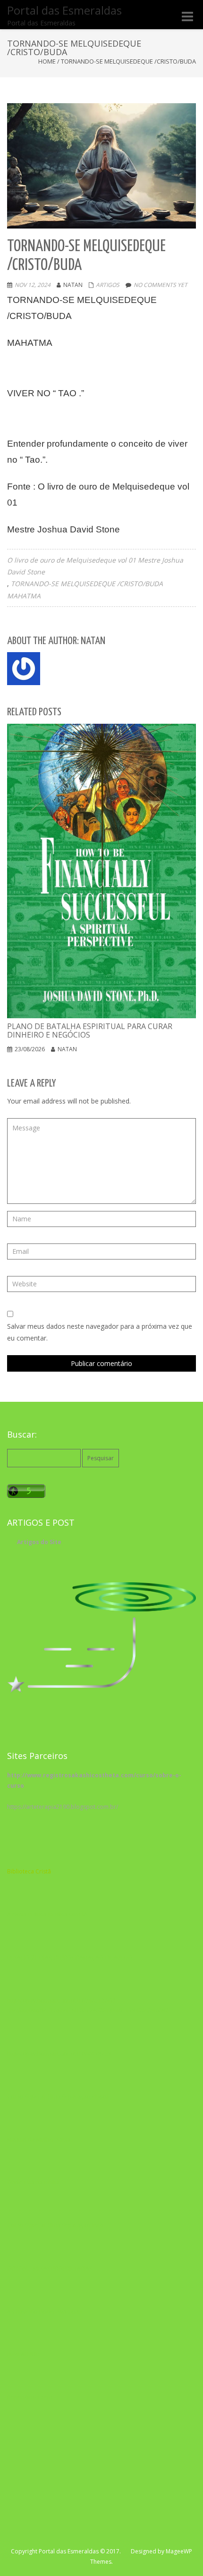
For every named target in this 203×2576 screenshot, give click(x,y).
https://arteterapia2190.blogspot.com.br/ (63, 1807)
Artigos (108, 285)
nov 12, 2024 (33, 285)
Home (47, 61)
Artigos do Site (39, 1542)
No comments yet (161, 285)
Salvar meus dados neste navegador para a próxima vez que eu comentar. (100, 1332)
